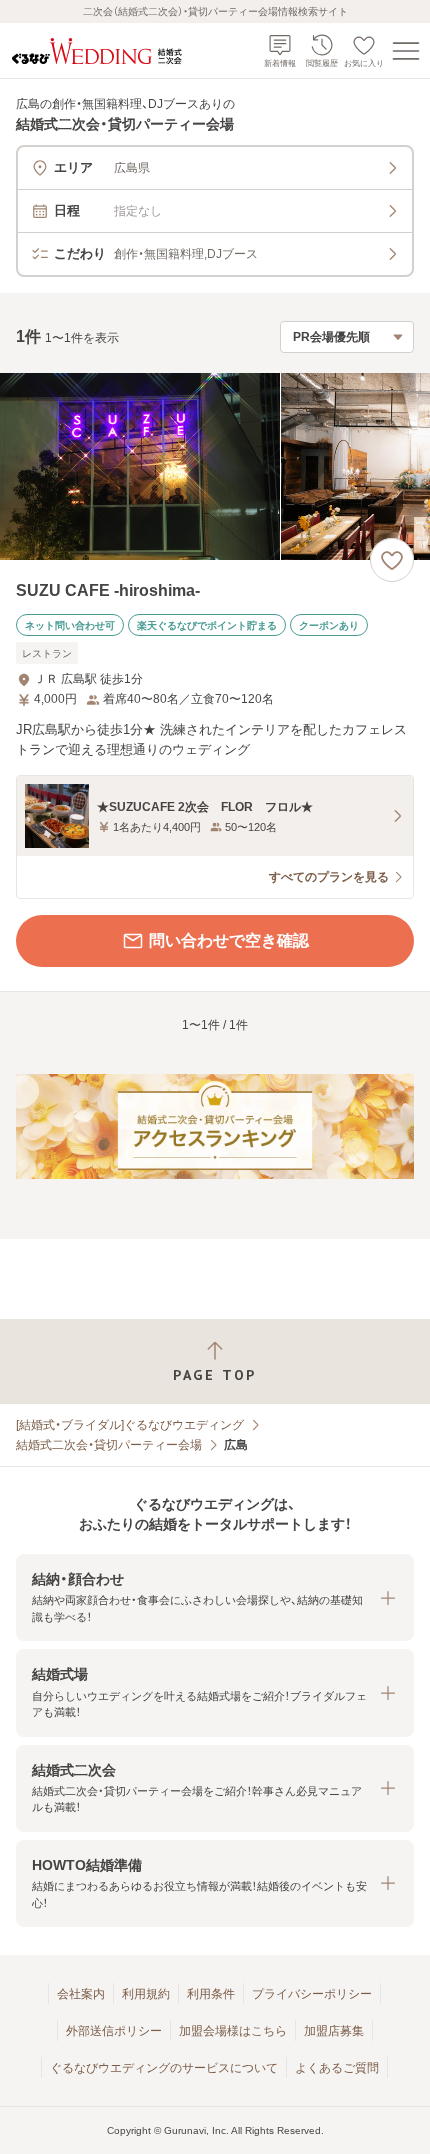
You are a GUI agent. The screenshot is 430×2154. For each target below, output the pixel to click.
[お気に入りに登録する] (392, 560)
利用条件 (211, 1994)
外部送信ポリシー (114, 2031)
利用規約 (146, 1994)
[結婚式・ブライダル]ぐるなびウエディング (130, 1425)
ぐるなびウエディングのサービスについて (164, 2068)
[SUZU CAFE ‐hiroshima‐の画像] (215, 466)
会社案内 (81, 1994)
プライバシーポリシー (312, 1994)
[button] (215, 1597)
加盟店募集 (334, 2031)
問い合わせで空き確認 (229, 940)
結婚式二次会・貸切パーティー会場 (109, 1445)
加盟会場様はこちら (233, 2031)
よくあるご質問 (337, 2068)
